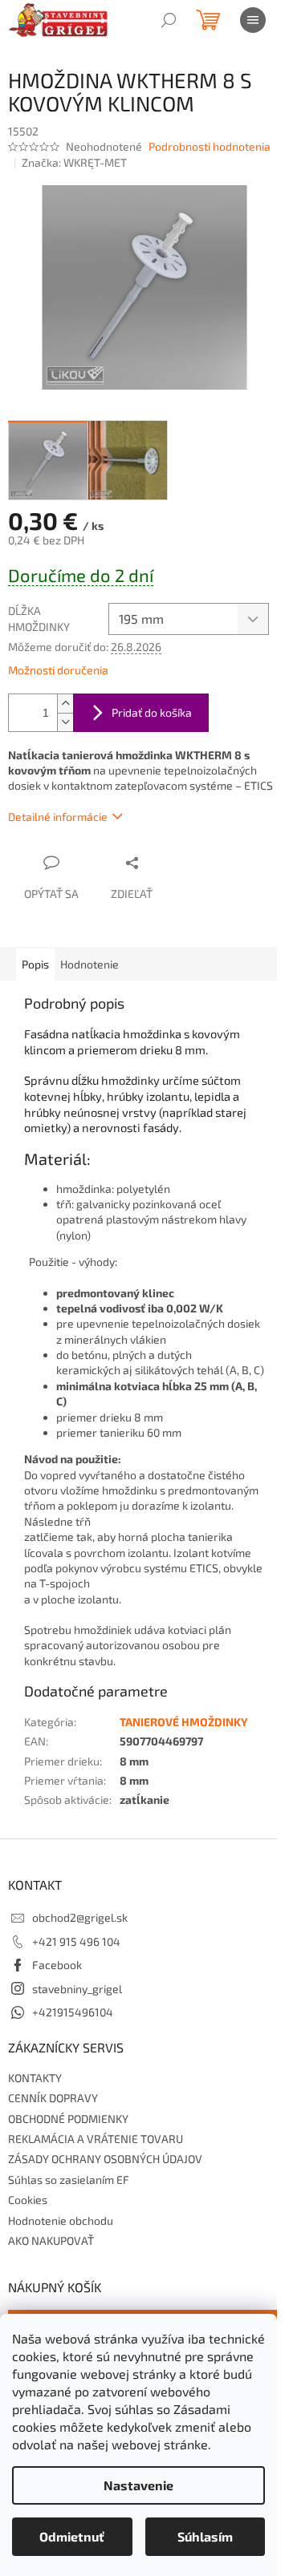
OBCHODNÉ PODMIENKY (68, 2119)
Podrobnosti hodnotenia (210, 146)
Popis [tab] (35, 964)
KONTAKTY (35, 2078)
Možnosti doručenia (58, 670)
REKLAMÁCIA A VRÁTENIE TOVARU (96, 2139)
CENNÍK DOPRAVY (53, 2098)
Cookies (28, 2200)
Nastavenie (138, 2485)
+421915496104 (73, 2012)
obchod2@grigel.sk (80, 1917)
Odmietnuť (72, 2536)
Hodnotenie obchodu (61, 2220)
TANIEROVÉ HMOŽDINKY (184, 1722)
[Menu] (253, 20)
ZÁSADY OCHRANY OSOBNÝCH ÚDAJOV (105, 2159)
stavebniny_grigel (77, 1989)
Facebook (57, 1965)
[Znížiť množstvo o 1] (65, 722)
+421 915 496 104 (76, 1941)
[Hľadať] (169, 20)
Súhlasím (205, 2536)
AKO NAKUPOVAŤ (51, 2240)
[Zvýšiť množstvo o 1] (65, 704)
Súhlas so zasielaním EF (69, 2180)
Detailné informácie (58, 817)
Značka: (74, 162)
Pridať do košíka (152, 712)
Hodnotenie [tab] (90, 964)
